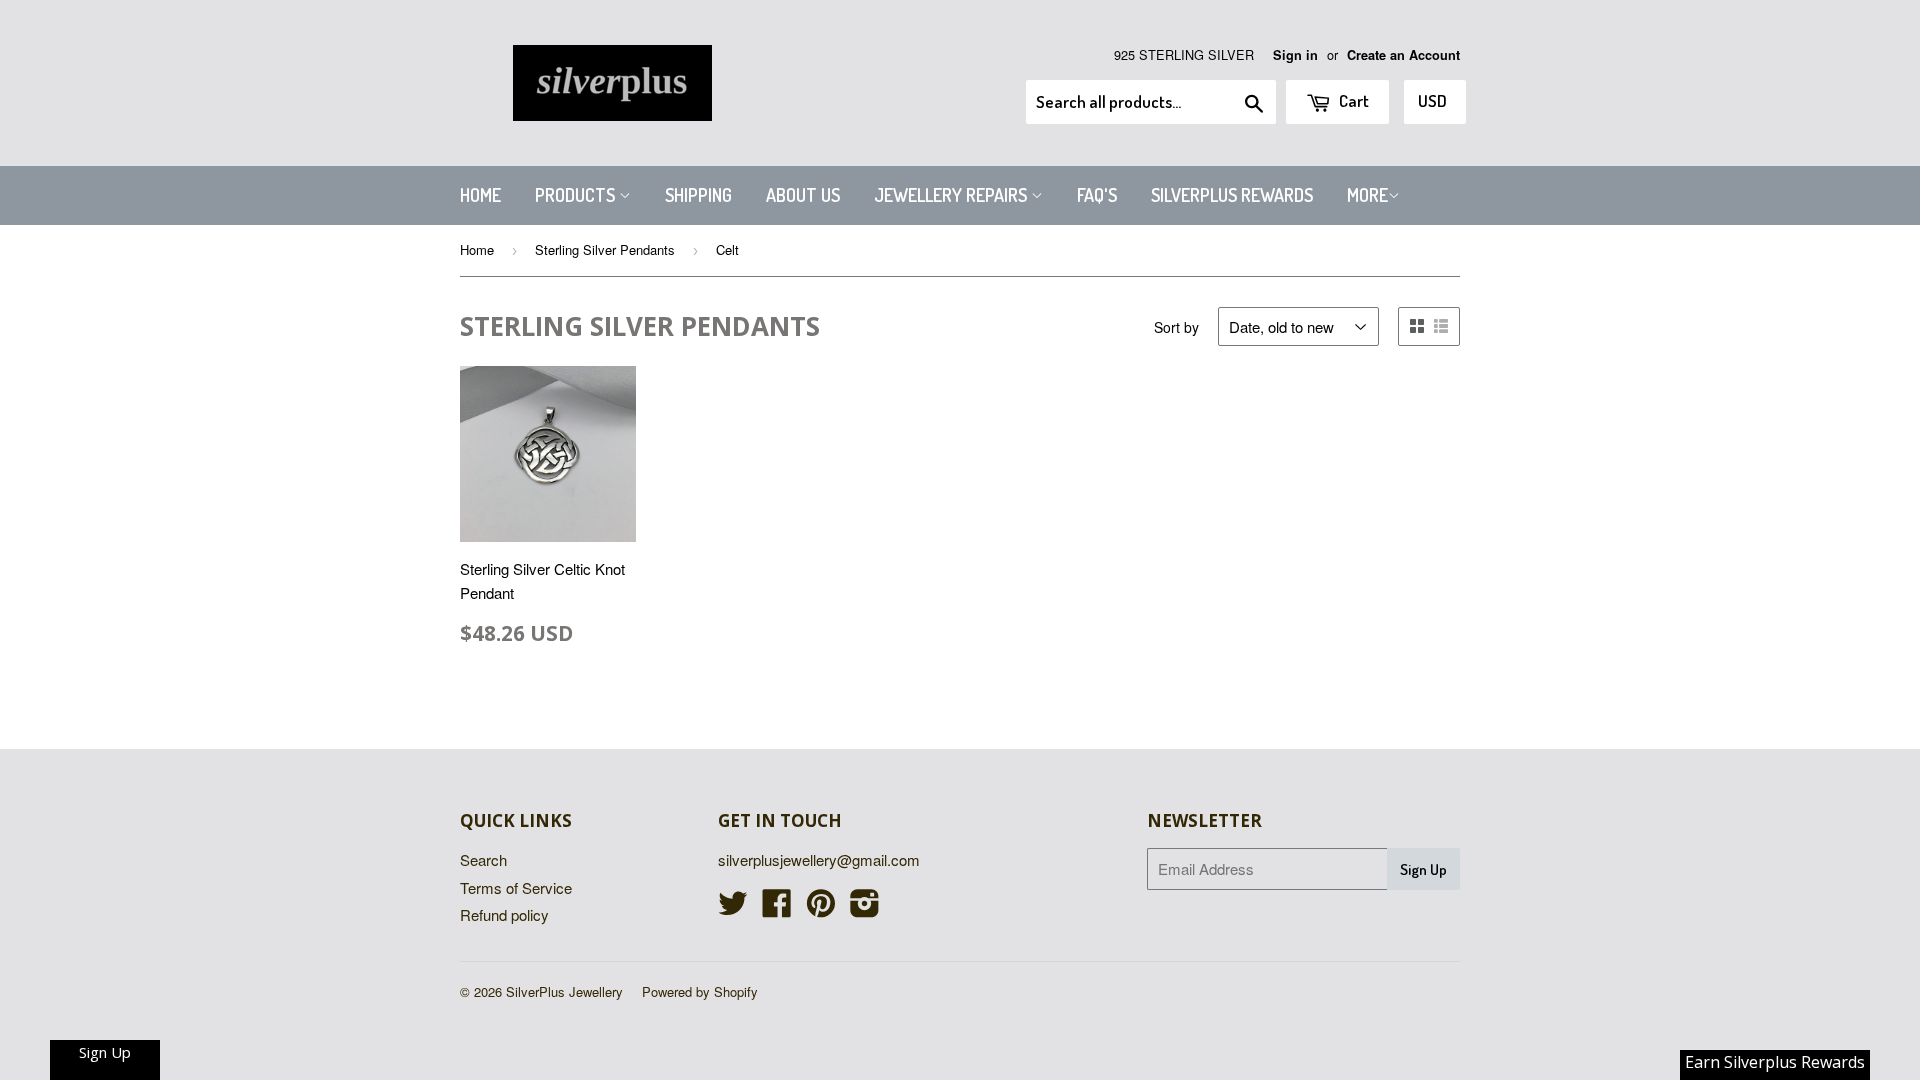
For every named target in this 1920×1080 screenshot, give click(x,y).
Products (577, 195)
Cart (1352, 100)
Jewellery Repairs (952, 195)
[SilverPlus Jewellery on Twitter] (733, 908)
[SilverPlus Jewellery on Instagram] (865, 908)
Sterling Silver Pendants (605, 249)
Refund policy (504, 914)
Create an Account (1403, 55)
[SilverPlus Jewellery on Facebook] (777, 908)
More (1367, 195)
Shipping (698, 195)
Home (480, 195)
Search (483, 859)
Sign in (1295, 55)
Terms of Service (516, 887)
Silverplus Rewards (1232, 195)
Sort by (1176, 327)
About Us (803, 195)
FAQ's (1097, 195)
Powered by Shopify (700, 991)
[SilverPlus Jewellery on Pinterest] (821, 908)
